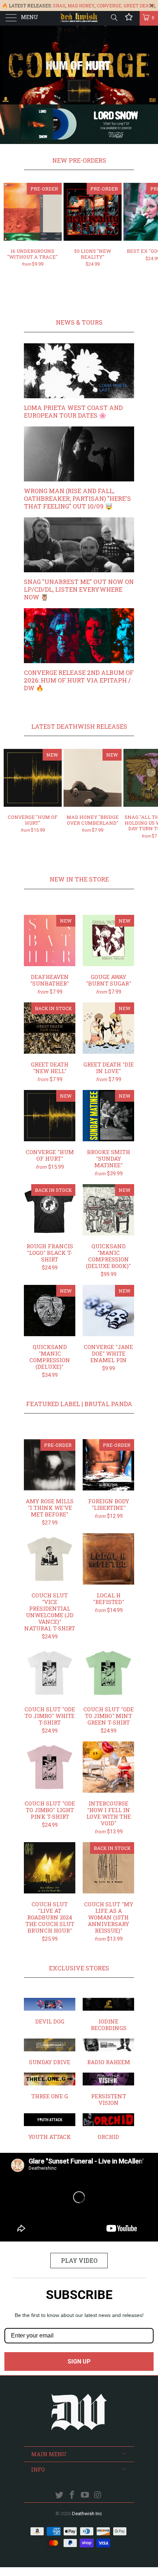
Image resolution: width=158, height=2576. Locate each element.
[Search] (114, 18)
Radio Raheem (108, 2052)
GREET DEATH (139, 5)
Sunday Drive (50, 2052)
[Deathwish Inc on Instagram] (98, 2496)
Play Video (79, 2260)
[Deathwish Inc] (79, 18)
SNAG (59, 5)
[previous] (12, 231)
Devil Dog (50, 2011)
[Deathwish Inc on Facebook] (72, 2496)
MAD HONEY (81, 5)
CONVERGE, (109, 5)
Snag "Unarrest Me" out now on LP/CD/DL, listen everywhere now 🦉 (79, 589)
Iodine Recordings (108, 2015)
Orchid (108, 2127)
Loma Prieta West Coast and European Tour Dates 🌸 (73, 411)
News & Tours (79, 322)
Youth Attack (50, 2127)
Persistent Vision (108, 2089)
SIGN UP (79, 2361)
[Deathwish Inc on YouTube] (85, 2496)
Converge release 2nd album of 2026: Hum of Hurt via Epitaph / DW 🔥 (79, 680)
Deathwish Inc (87, 2514)
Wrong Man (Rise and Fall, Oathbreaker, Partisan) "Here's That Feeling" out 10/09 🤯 (77, 498)
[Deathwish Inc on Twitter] (60, 2496)
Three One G (50, 2086)
